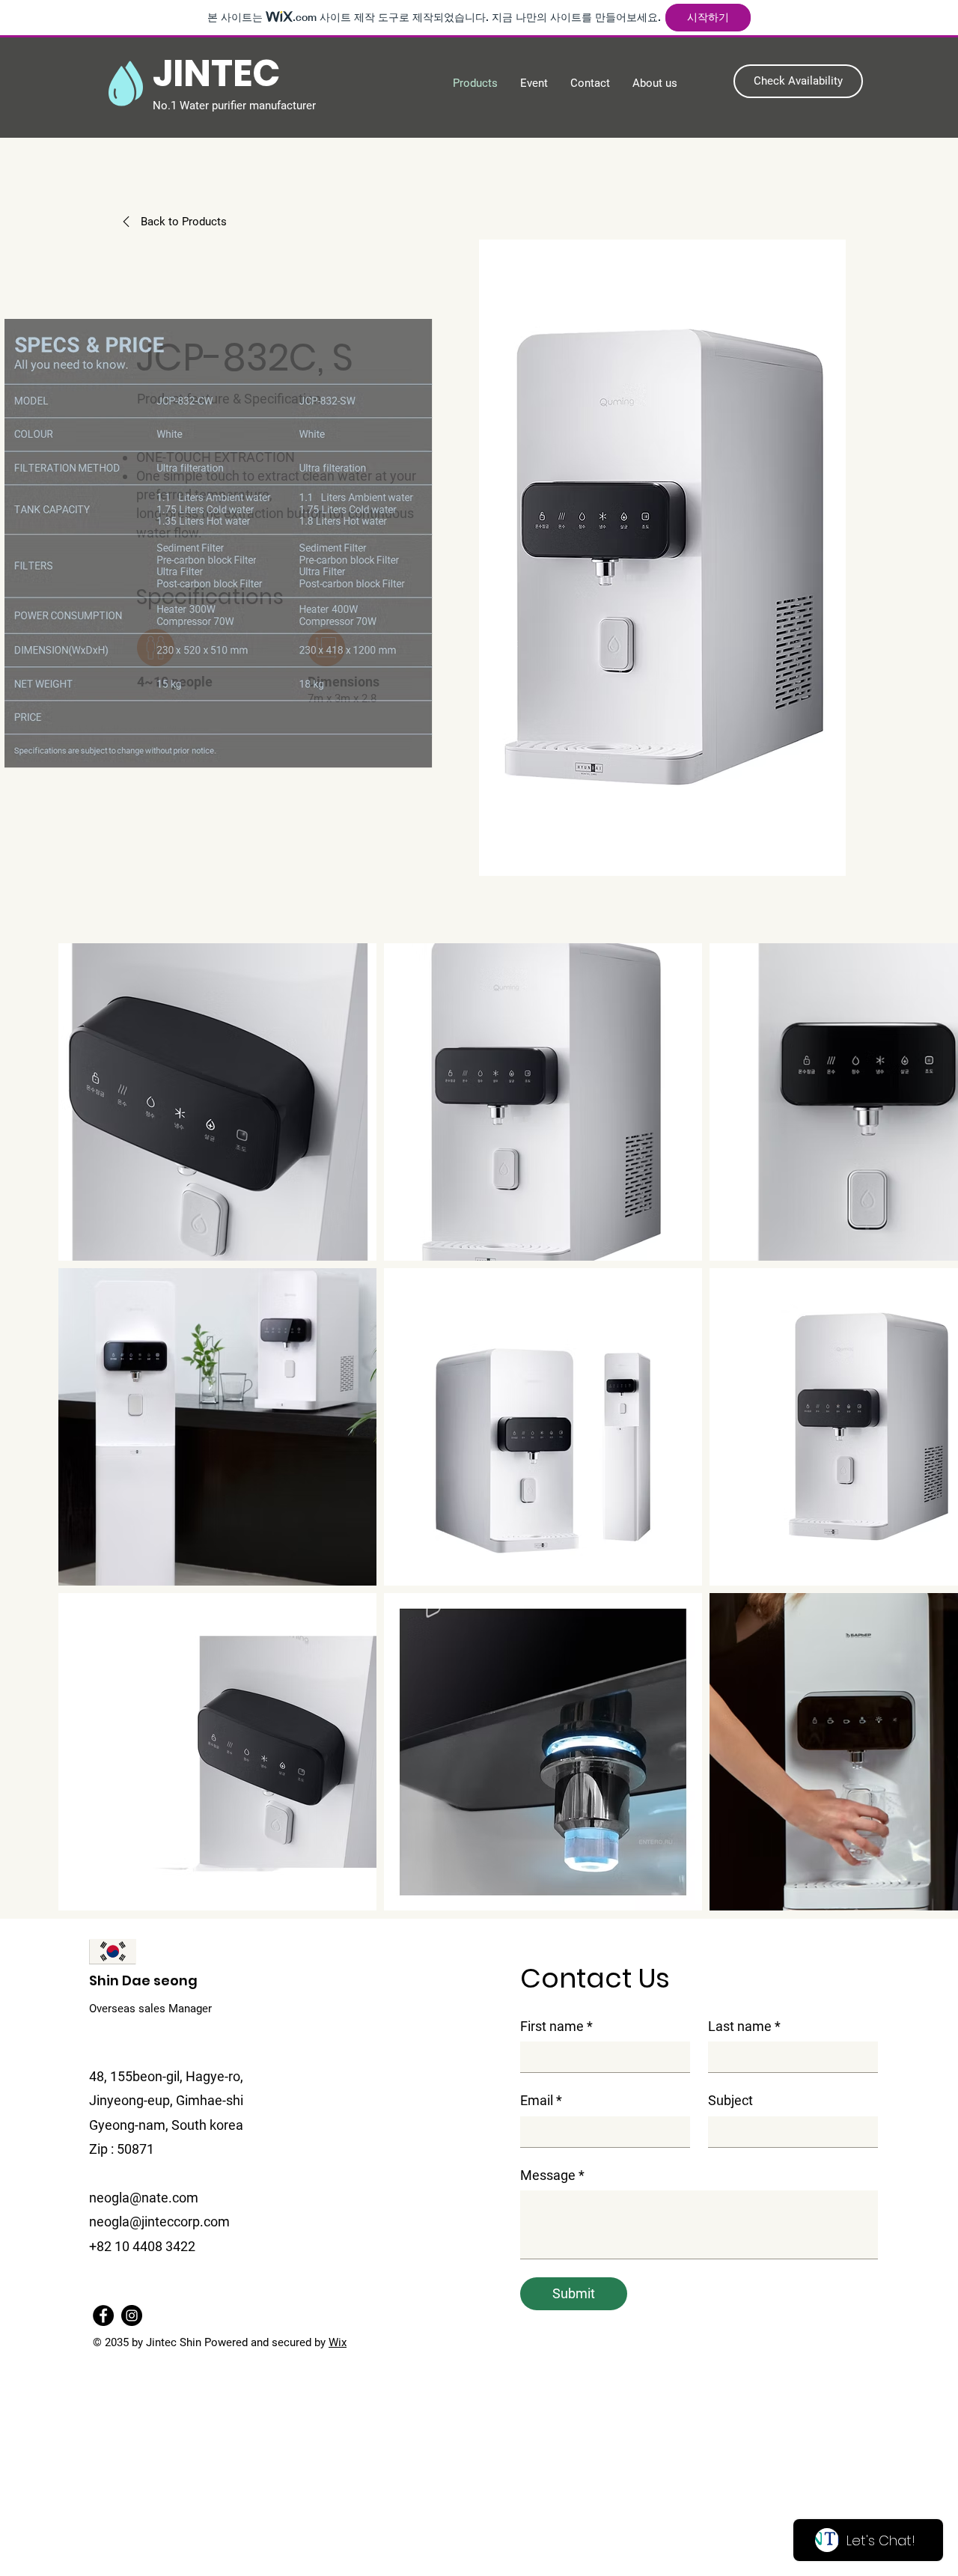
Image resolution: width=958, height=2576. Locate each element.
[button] (798, 81)
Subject (730, 2100)
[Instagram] (132, 2315)
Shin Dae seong (143, 1980)
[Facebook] (103, 2315)
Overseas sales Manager (150, 2009)
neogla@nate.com (144, 2198)
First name (556, 2026)
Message (552, 2175)
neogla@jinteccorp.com (159, 2222)
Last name (744, 2026)
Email (541, 2100)
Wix (338, 2342)
